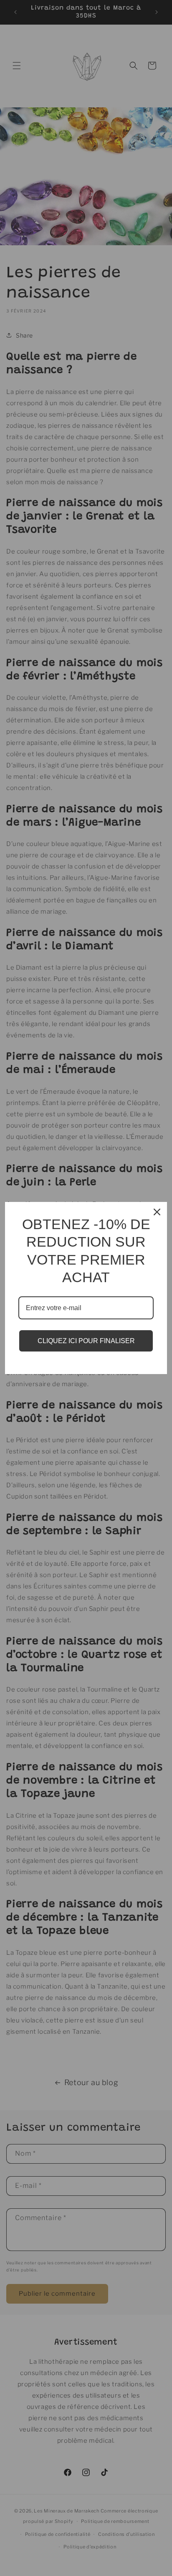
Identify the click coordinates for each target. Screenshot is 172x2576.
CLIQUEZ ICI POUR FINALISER (86, 1341)
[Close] (157, 1212)
